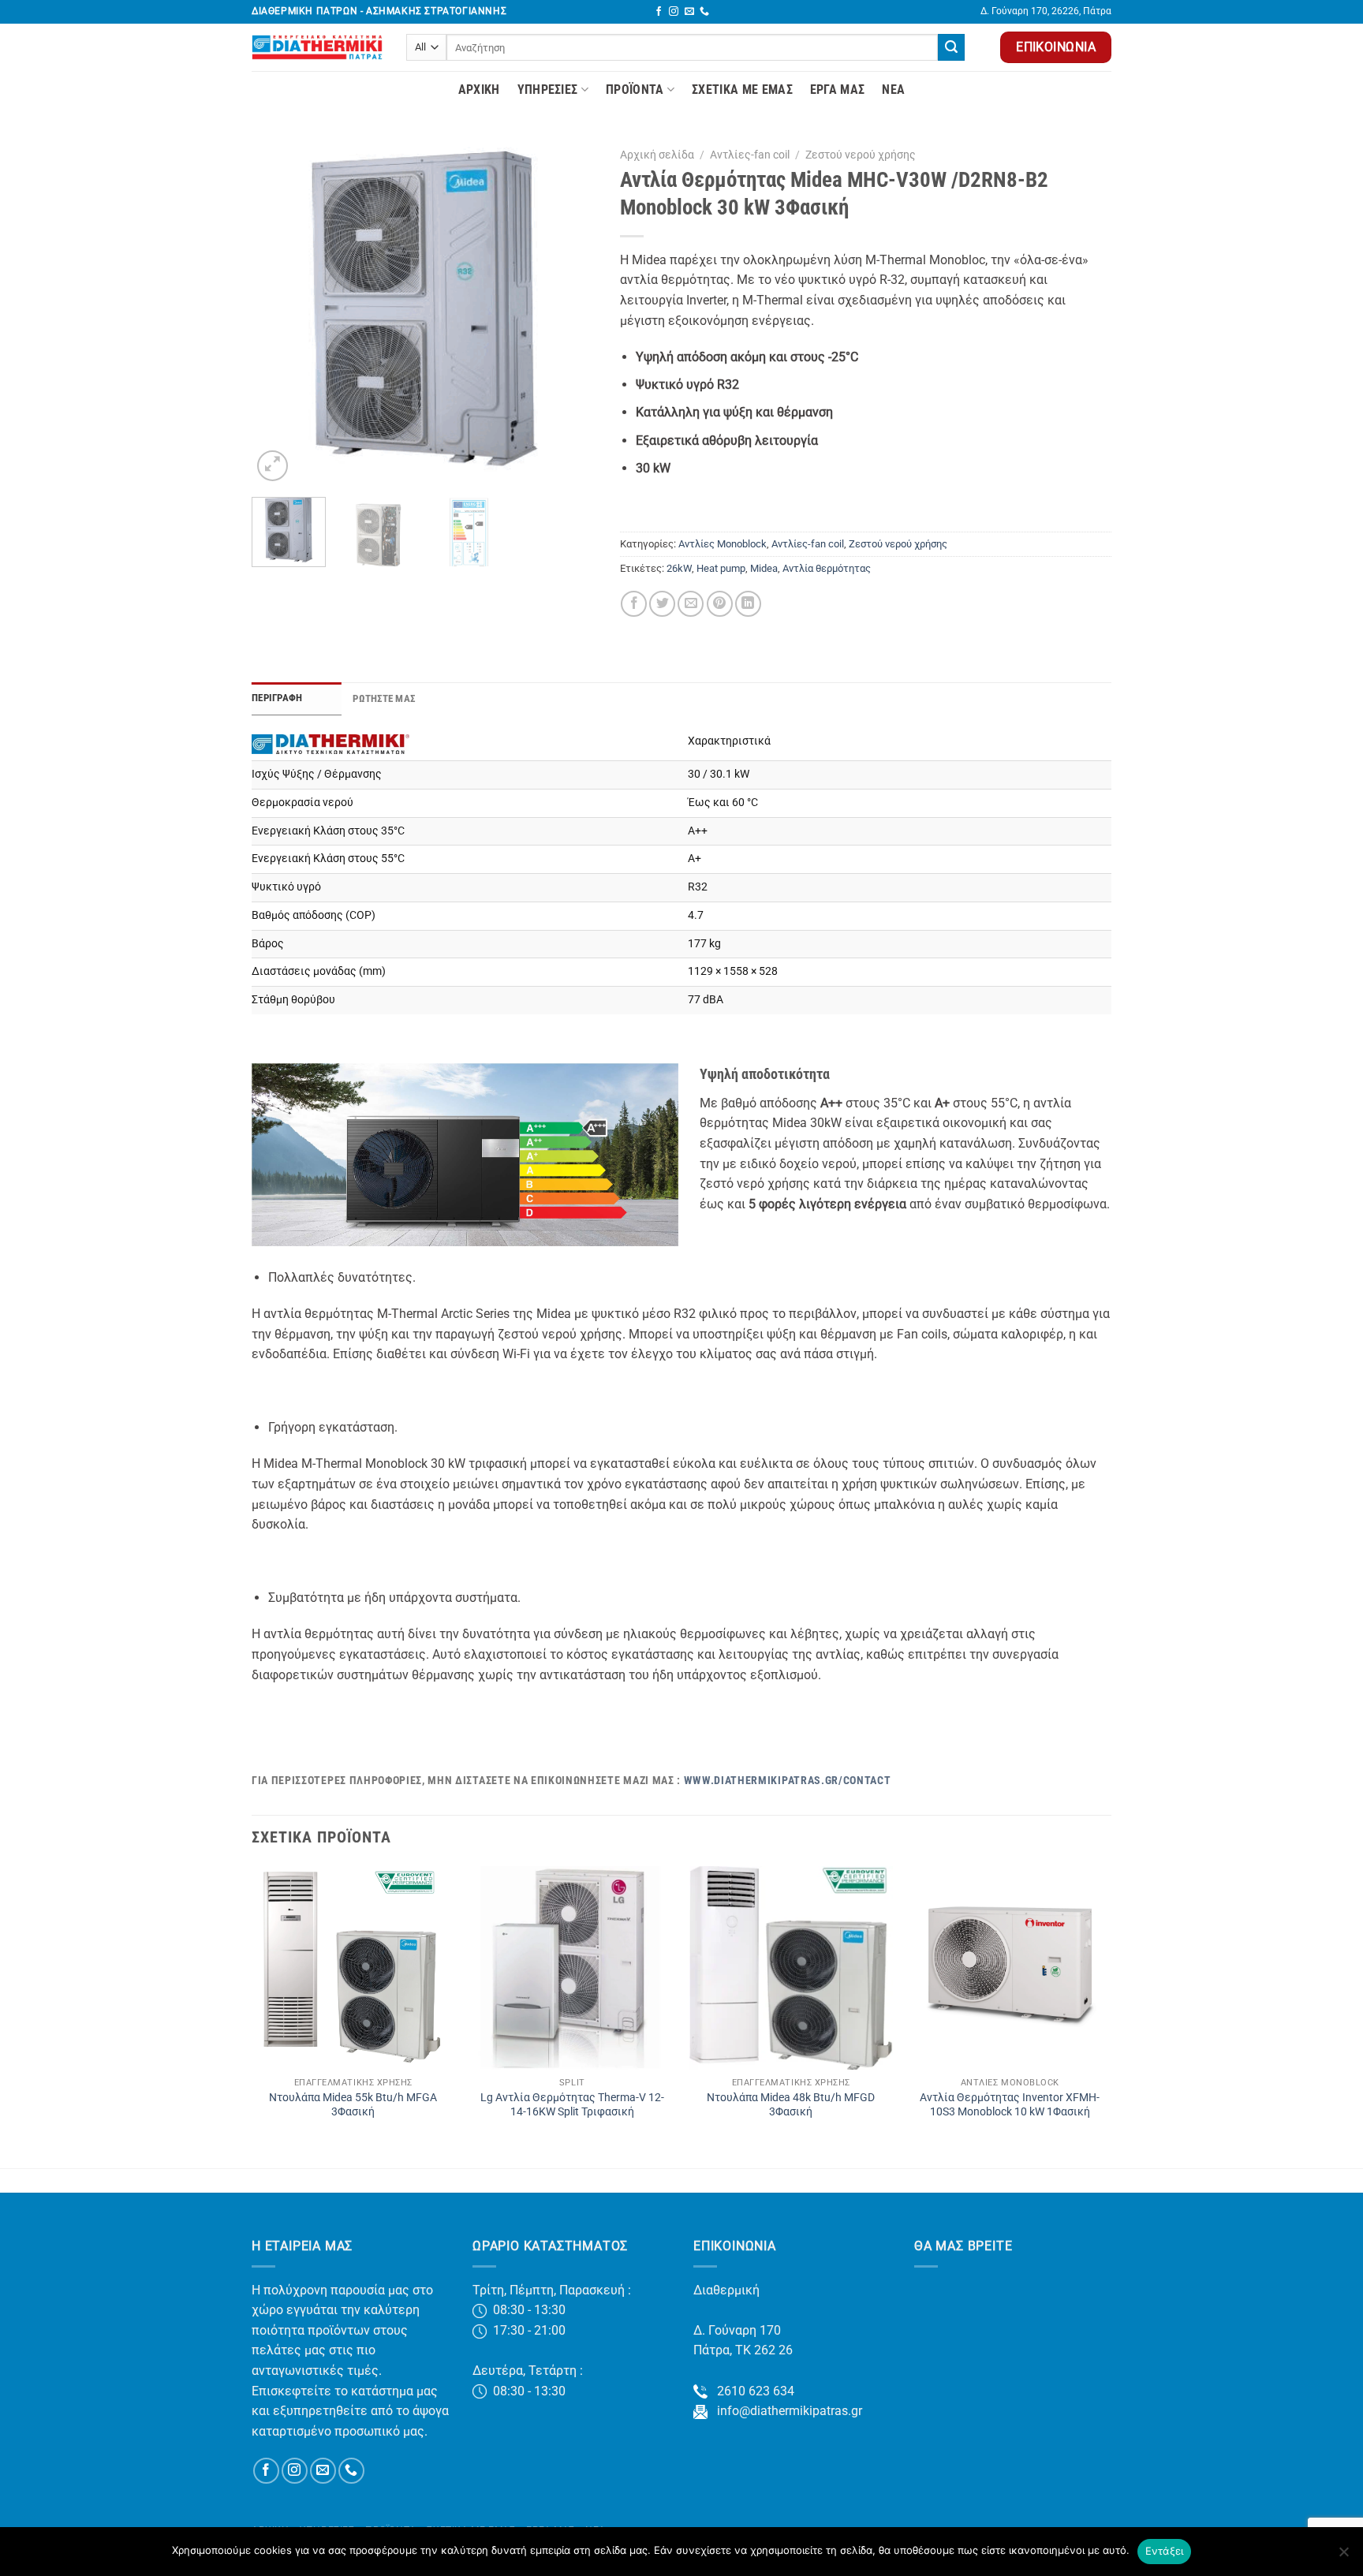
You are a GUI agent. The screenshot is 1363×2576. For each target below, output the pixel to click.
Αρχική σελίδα (657, 155)
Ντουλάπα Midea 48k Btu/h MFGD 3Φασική (791, 2105)
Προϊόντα (635, 90)
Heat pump (721, 568)
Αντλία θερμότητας (827, 568)
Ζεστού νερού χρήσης (861, 155)
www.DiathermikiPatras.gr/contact (788, 1780)
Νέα (893, 90)
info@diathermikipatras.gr (785, 2411)
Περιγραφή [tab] (277, 698)
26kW (679, 568)
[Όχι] (1343, 2556)
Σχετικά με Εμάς (742, 90)
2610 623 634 (751, 2391)
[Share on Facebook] (634, 604)
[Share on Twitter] (662, 604)
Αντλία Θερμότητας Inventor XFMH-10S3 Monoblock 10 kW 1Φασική (1010, 2105)
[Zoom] (273, 466)
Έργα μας (838, 90)
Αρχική (479, 90)
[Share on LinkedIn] (748, 604)
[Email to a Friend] (691, 604)
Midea (764, 568)
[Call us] (704, 12)
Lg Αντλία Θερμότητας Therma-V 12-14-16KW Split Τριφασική (572, 2105)
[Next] (569, 313)
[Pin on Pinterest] (720, 604)
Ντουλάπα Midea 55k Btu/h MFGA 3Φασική (353, 2105)
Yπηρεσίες (548, 90)
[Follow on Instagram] (674, 12)
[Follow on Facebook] (659, 12)
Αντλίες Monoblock (723, 544)
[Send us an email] (689, 12)
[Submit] (951, 47)
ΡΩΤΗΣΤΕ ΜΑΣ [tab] (384, 698)
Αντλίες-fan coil (750, 155)
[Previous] (278, 313)
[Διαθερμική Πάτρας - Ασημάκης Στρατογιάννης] (317, 47)
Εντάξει (1165, 2551)
